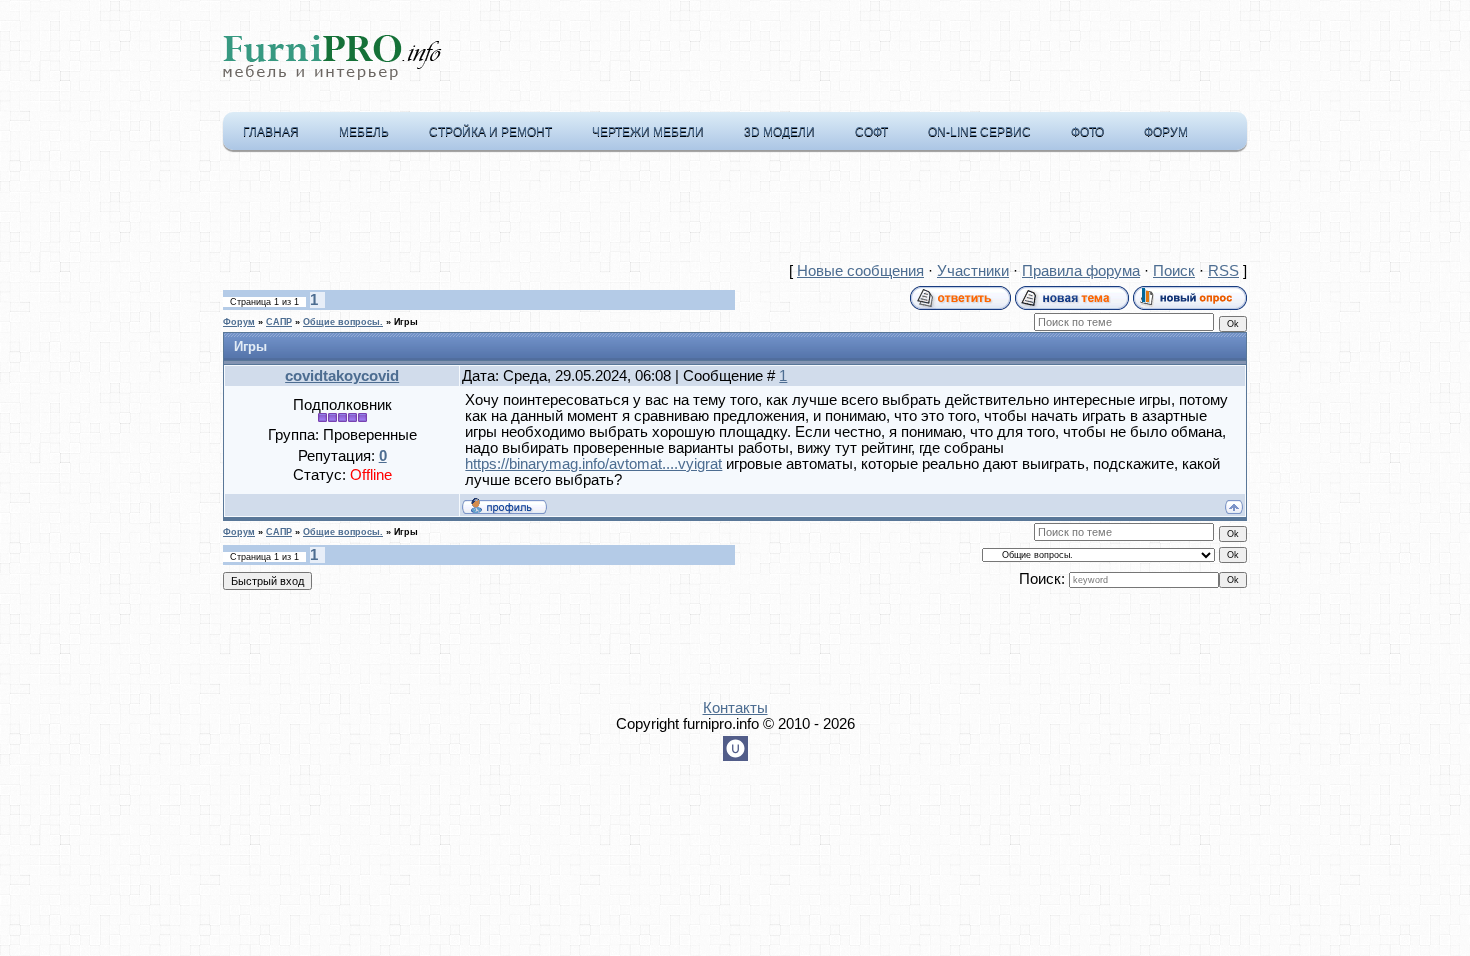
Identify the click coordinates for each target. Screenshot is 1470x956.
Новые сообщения (860, 271)
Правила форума (1081, 271)
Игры (406, 322)
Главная (271, 132)
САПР (279, 322)
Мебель (364, 132)
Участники (973, 271)
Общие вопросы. (343, 322)
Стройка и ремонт (490, 132)
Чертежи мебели (648, 132)
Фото (1087, 132)
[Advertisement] (735, 211)
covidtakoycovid (342, 376)
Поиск (1174, 271)
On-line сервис (979, 132)
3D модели (779, 132)
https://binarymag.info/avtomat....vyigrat (593, 464)
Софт (871, 132)
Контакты (735, 708)
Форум (1166, 132)
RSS (1223, 271)
